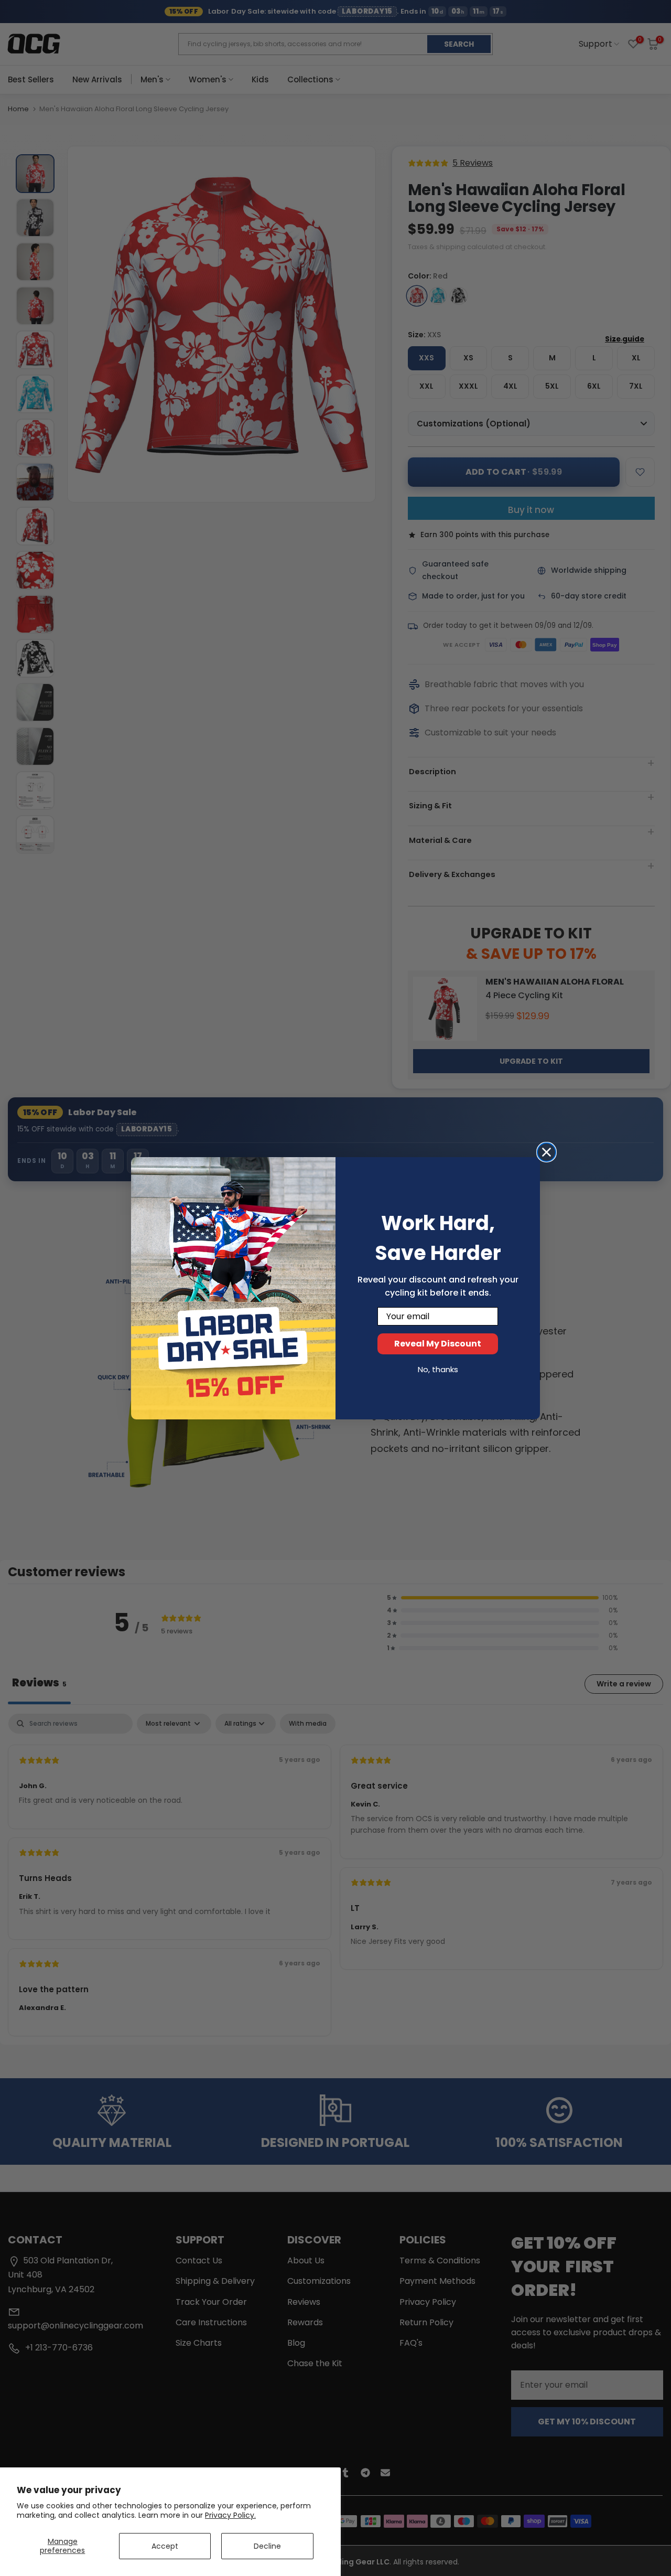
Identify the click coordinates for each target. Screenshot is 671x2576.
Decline (267, 2546)
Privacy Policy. (230, 2515)
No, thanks (438, 1369)
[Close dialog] (546, 1152)
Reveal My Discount (438, 1344)
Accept (165, 2546)
